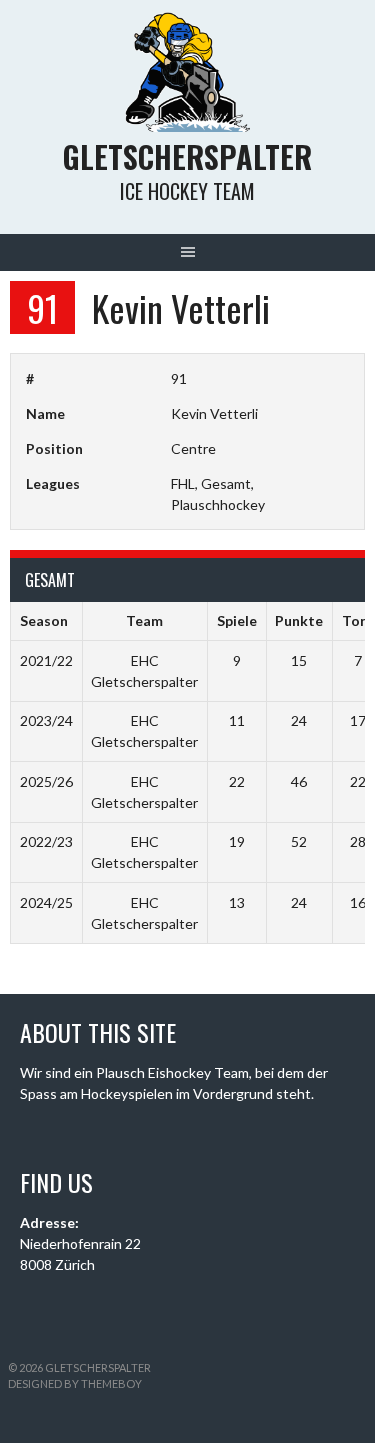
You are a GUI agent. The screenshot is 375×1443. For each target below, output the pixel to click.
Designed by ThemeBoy (75, 1383)
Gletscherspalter (187, 156)
